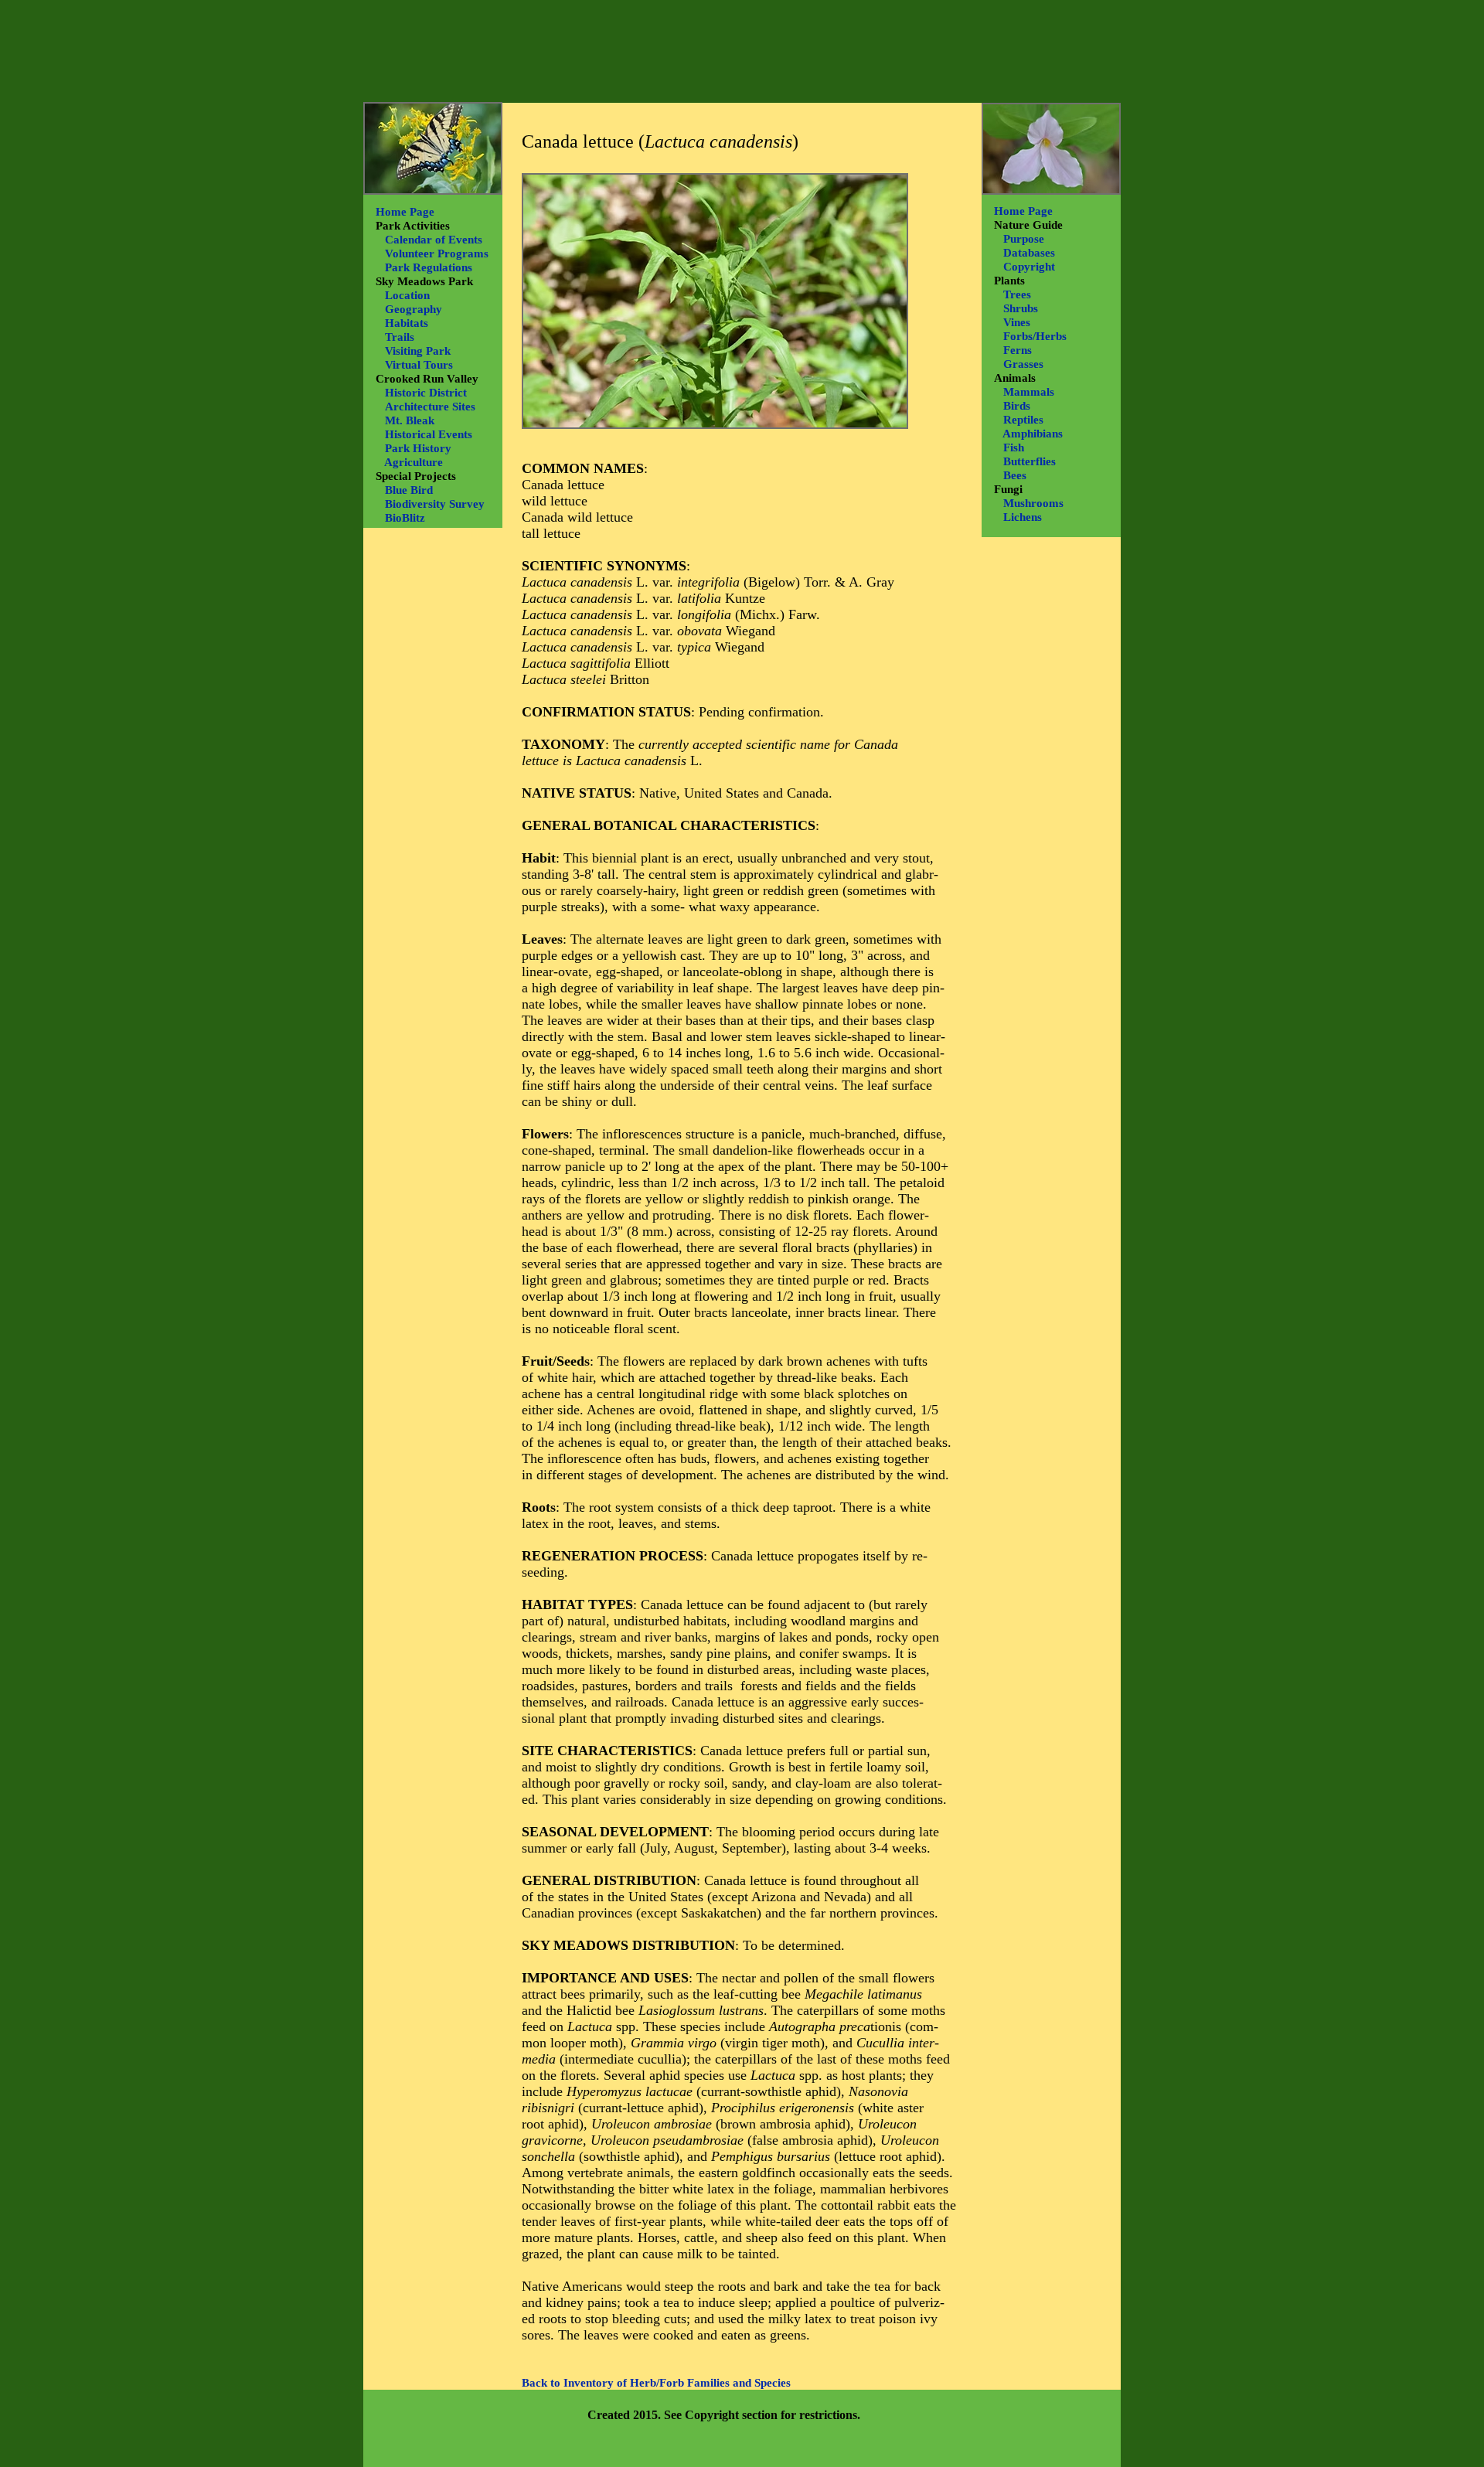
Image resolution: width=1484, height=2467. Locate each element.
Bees (1015, 475)
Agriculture (414, 462)
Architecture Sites (430, 407)
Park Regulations (429, 267)
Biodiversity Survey (435, 504)
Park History (418, 448)
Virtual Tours (419, 365)
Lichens (1023, 517)
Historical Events (429, 434)
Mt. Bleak (410, 420)
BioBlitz (405, 518)
